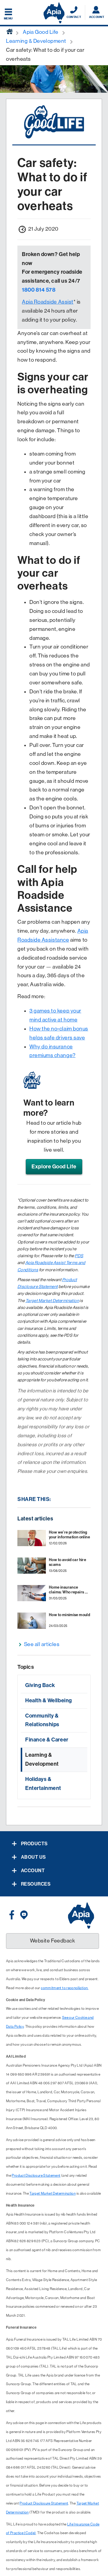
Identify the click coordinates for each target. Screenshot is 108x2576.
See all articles (42, 1644)
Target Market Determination (52, 1301)
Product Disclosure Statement (36, 2175)
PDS (79, 1256)
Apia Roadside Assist (48, 302)
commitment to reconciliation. (64, 1988)
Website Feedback (53, 1941)
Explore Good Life (54, 1167)
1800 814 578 (39, 290)
